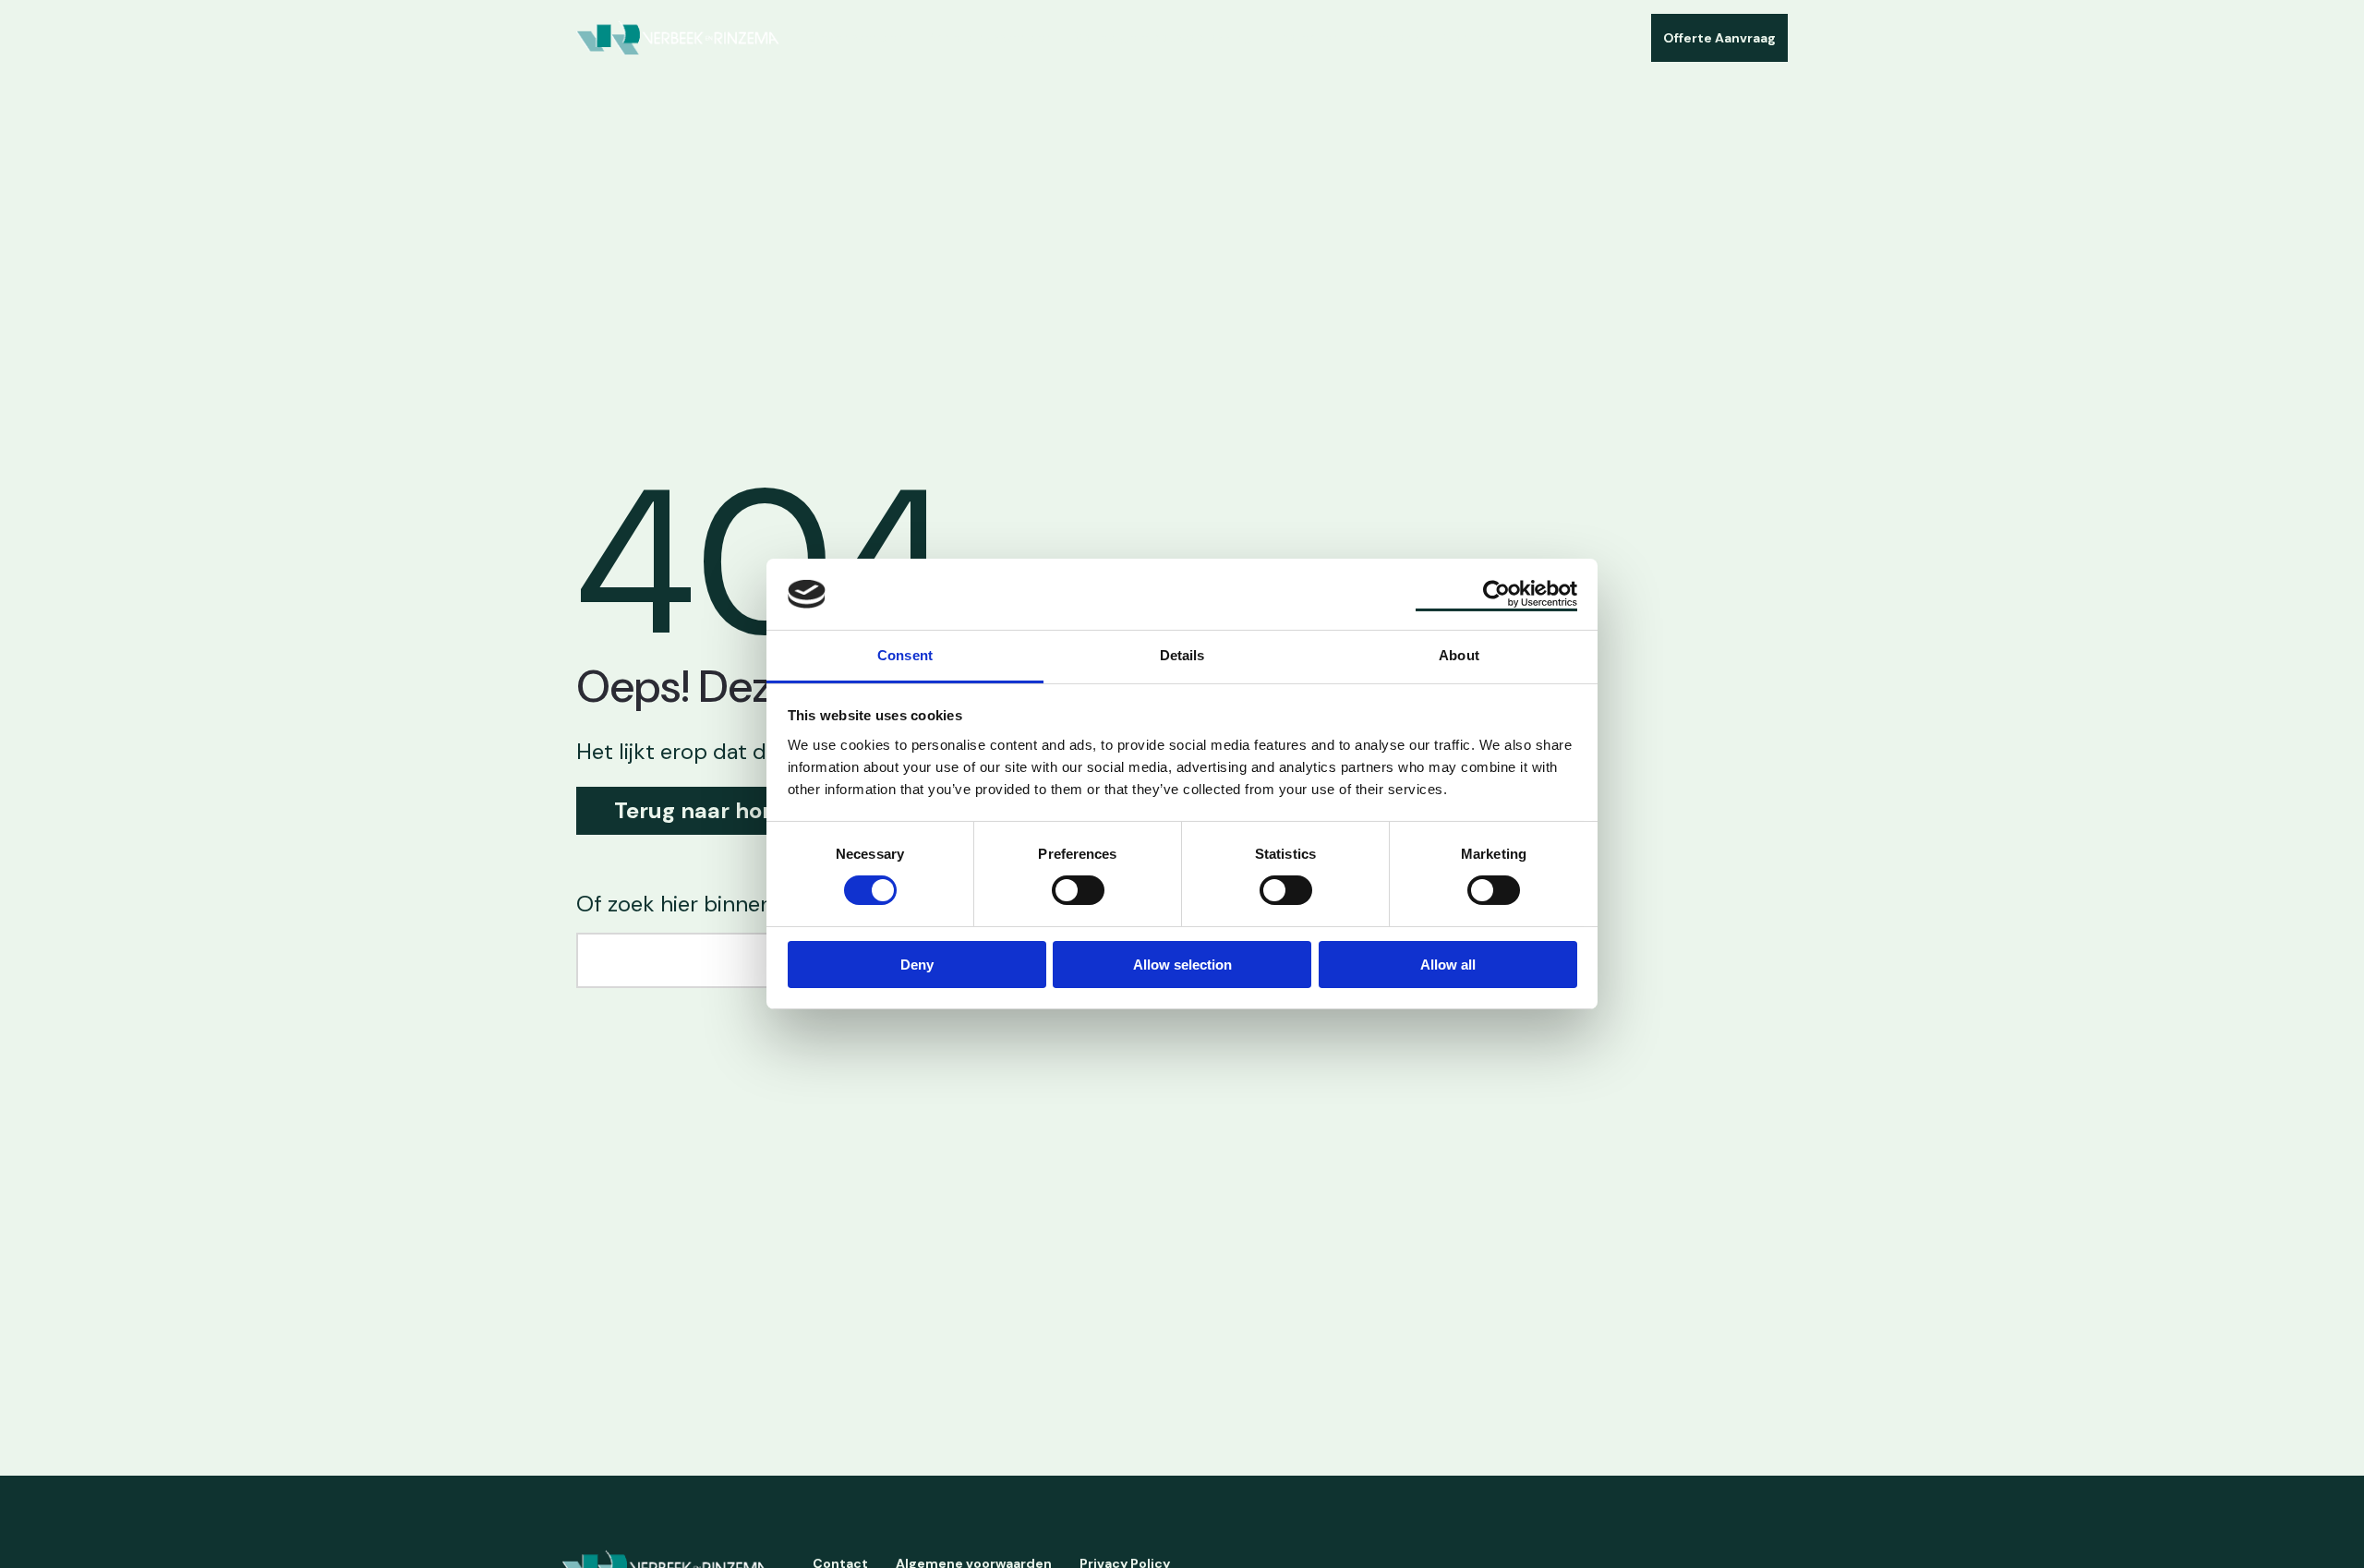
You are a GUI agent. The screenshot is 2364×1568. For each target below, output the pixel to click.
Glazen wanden (855, 37)
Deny (917, 965)
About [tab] (1459, 655)
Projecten (1307, 37)
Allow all (1448, 965)
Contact (1471, 37)
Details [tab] (1182, 655)
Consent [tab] (905, 655)
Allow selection (1182, 965)
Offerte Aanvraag (1719, 38)
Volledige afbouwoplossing (1164, 37)
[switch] (1078, 889)
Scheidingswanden (990, 37)
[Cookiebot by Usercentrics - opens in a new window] (1496, 594)
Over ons (1392, 37)
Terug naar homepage (732, 810)
